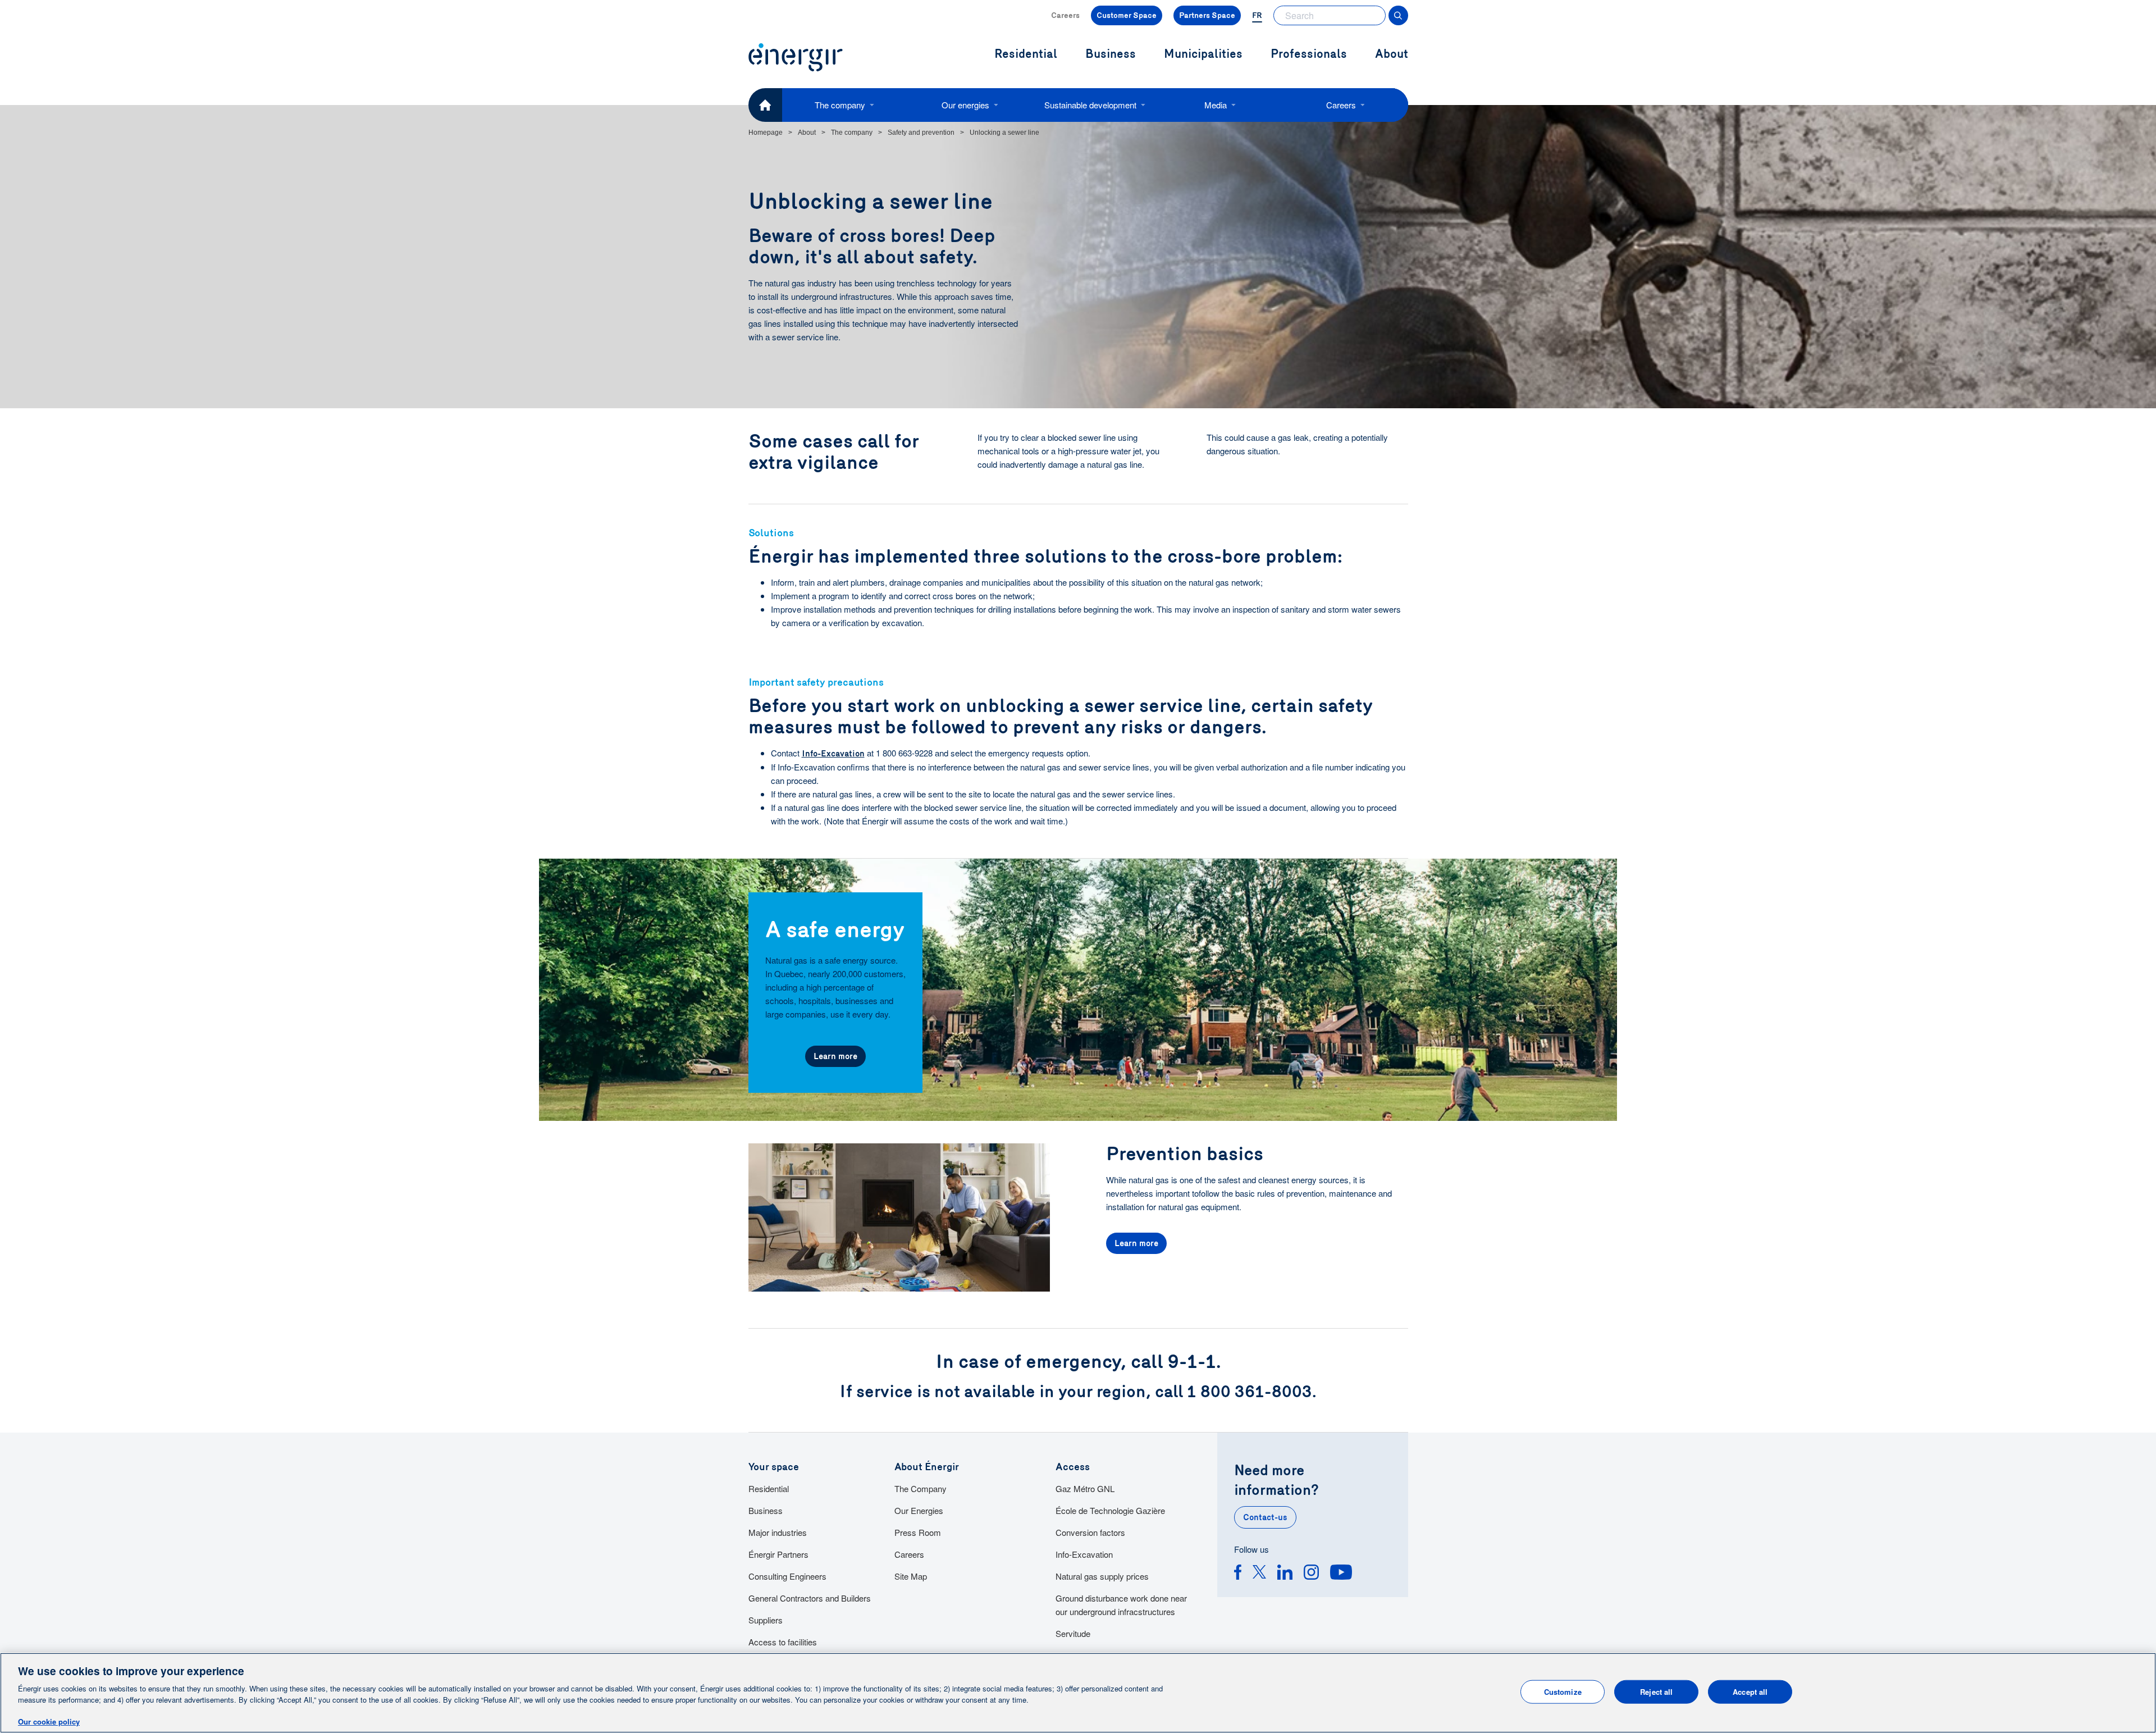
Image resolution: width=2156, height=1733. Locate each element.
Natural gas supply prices (1102, 1576)
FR (1257, 15)
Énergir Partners (778, 1554)
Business (766, 1510)
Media (1216, 105)
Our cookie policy (49, 1721)
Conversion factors (1090, 1532)
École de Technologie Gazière (1110, 1510)
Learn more (835, 1056)
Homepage (766, 133)
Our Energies (919, 1510)
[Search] (1398, 15)
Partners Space (1207, 15)
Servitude (1073, 1633)
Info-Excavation (833, 754)
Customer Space (1127, 15)
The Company (921, 1488)
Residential (769, 1488)
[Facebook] (1238, 1574)
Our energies (965, 105)
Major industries (778, 1532)
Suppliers (766, 1620)
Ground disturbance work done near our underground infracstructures (1121, 1605)
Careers (1065, 15)
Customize (1563, 1692)
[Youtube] (1341, 1574)
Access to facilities (783, 1642)
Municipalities (1203, 54)
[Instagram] (1311, 1574)
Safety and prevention (921, 133)
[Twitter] (1259, 1574)
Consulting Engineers (787, 1576)
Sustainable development (1090, 105)
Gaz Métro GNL (1085, 1488)
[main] (1078, 1693)
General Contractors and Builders (810, 1598)
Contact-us (1265, 1517)
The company (840, 105)
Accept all (1750, 1692)
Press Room (918, 1532)
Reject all (1656, 1692)
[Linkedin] (1285, 1574)
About (1392, 54)
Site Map (911, 1576)
